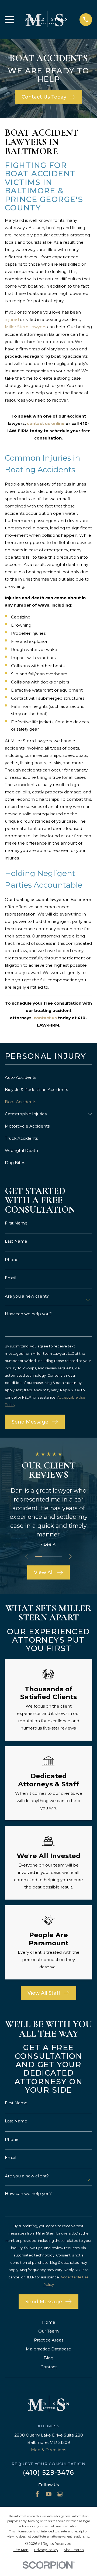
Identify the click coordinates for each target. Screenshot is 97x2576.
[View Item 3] (52, 1556)
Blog (48, 2358)
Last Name (16, 1241)
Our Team (48, 2331)
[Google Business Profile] (60, 2494)
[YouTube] (49, 2494)
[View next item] (70, 1557)
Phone (12, 1260)
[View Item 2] (45, 1556)
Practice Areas (49, 2340)
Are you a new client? (27, 1296)
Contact (49, 2367)
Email (11, 1278)
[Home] (47, 20)
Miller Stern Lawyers (26, 327)
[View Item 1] (38, 1556)
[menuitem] (48, 1077)
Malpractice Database (48, 2349)
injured (12, 319)
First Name (16, 1223)
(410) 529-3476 (48, 2472)
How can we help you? (28, 1314)
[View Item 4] (59, 1556)
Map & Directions (48, 2450)
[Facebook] (37, 2494)
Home (49, 2322)
